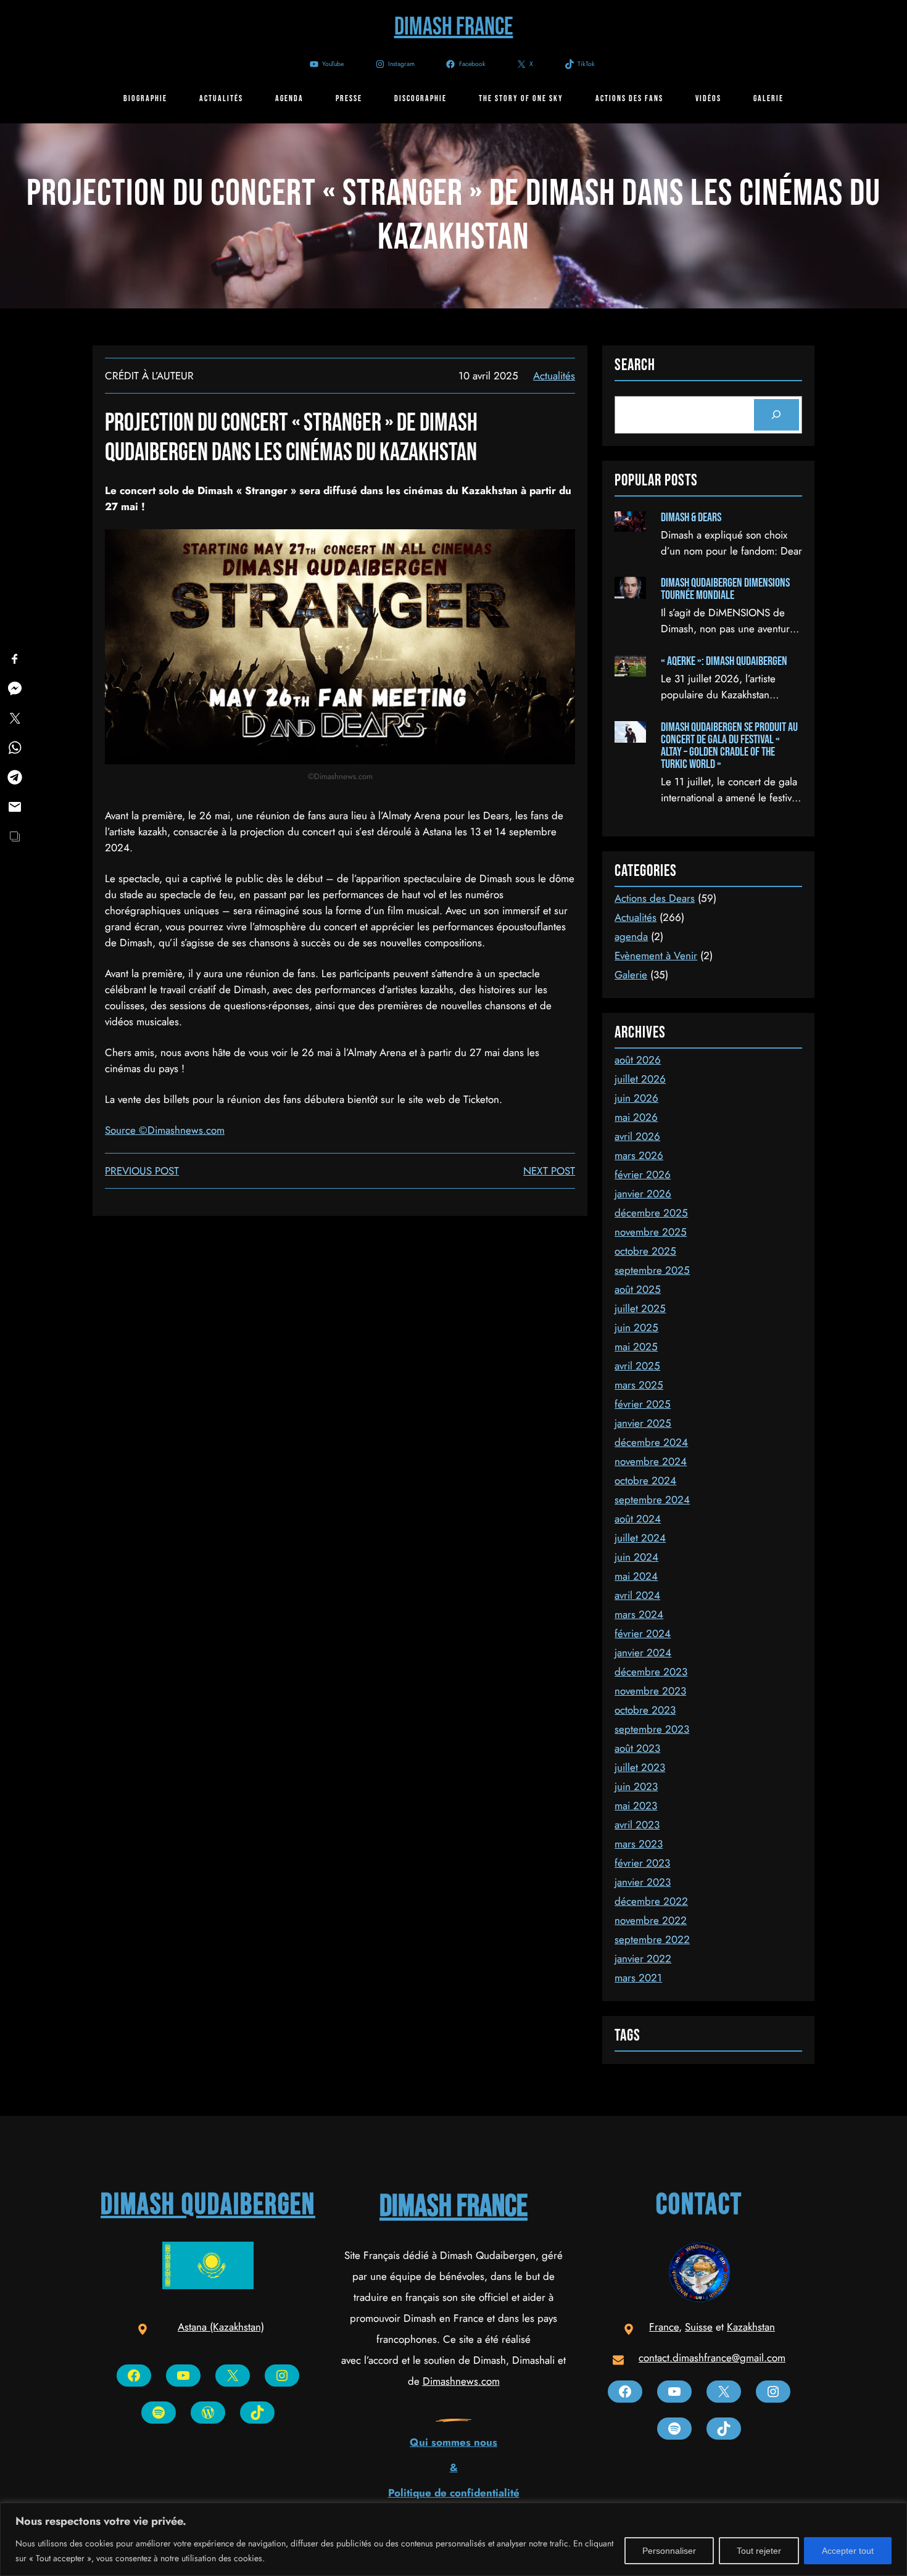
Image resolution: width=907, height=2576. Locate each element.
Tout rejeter (759, 2551)
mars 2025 (639, 1385)
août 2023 (637, 1748)
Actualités (554, 376)
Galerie (631, 975)
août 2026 (638, 1060)
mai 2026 (636, 1117)
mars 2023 (639, 1844)
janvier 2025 (643, 1423)
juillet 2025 (640, 1308)
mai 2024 (636, 1576)
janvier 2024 (643, 1653)
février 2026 (643, 1174)
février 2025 (643, 1404)
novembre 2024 (651, 1461)
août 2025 (638, 1289)
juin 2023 (636, 1786)
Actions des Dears (655, 898)
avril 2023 (637, 1825)
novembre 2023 (650, 1691)
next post (549, 1171)
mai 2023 (636, 1806)
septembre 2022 (652, 1939)
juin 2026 (636, 1098)
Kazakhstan (751, 2327)
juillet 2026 (640, 1079)
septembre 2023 (652, 1729)
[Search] (777, 415)
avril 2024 (637, 1595)
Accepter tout (848, 2551)
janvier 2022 (643, 1959)
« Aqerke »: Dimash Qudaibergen (724, 661)
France (664, 2327)
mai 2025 (636, 1347)
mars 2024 (639, 1614)
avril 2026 (637, 1136)
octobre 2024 (645, 1480)
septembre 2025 (652, 1270)
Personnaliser (669, 2551)
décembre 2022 (651, 1901)
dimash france (453, 2207)
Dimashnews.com (461, 2381)
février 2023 (642, 1863)
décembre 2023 (651, 1672)
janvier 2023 (643, 1882)
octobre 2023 (645, 1710)
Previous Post (142, 1171)
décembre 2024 (651, 1442)
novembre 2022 (651, 1920)
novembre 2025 (651, 1232)
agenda (631, 936)
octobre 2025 (645, 1251)
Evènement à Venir (656, 956)
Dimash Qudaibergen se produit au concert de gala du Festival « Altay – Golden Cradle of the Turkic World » (729, 746)
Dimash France (454, 27)
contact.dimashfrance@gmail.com (712, 2358)
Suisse (699, 2327)
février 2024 (643, 1633)
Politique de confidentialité (454, 2493)
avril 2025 (637, 1366)
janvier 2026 (643, 1194)
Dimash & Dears (691, 518)
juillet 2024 (640, 1538)
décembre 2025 (651, 1213)
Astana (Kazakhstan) (221, 2327)
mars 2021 (638, 1978)
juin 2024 (636, 1557)
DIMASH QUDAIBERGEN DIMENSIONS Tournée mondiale (725, 589)
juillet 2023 (640, 1767)
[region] (453, 2539)
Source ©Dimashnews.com (165, 1130)
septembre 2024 (652, 1500)
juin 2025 (636, 1327)
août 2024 (638, 1519)
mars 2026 (639, 1155)
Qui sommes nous (453, 2442)
